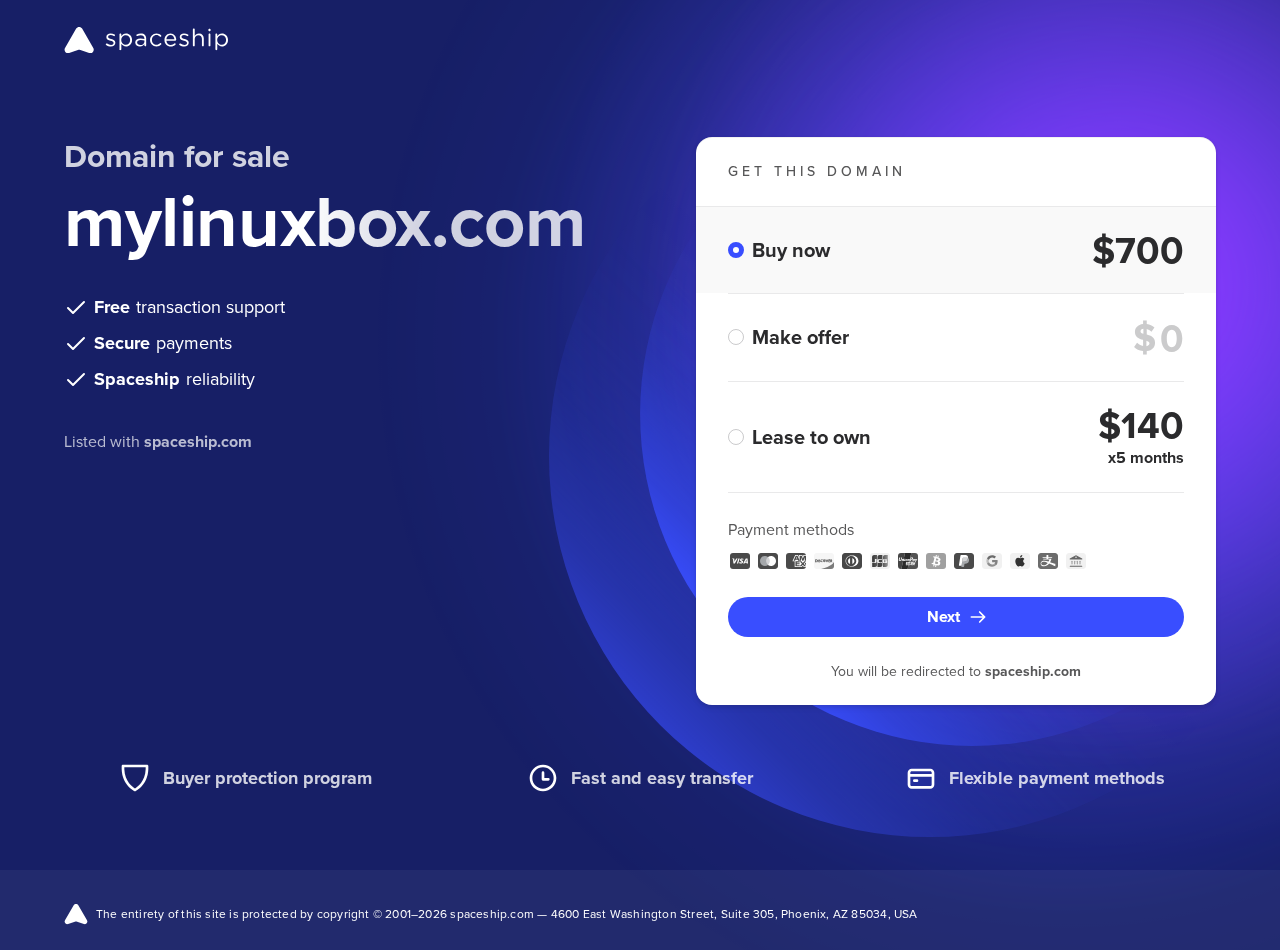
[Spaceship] (146, 40)
